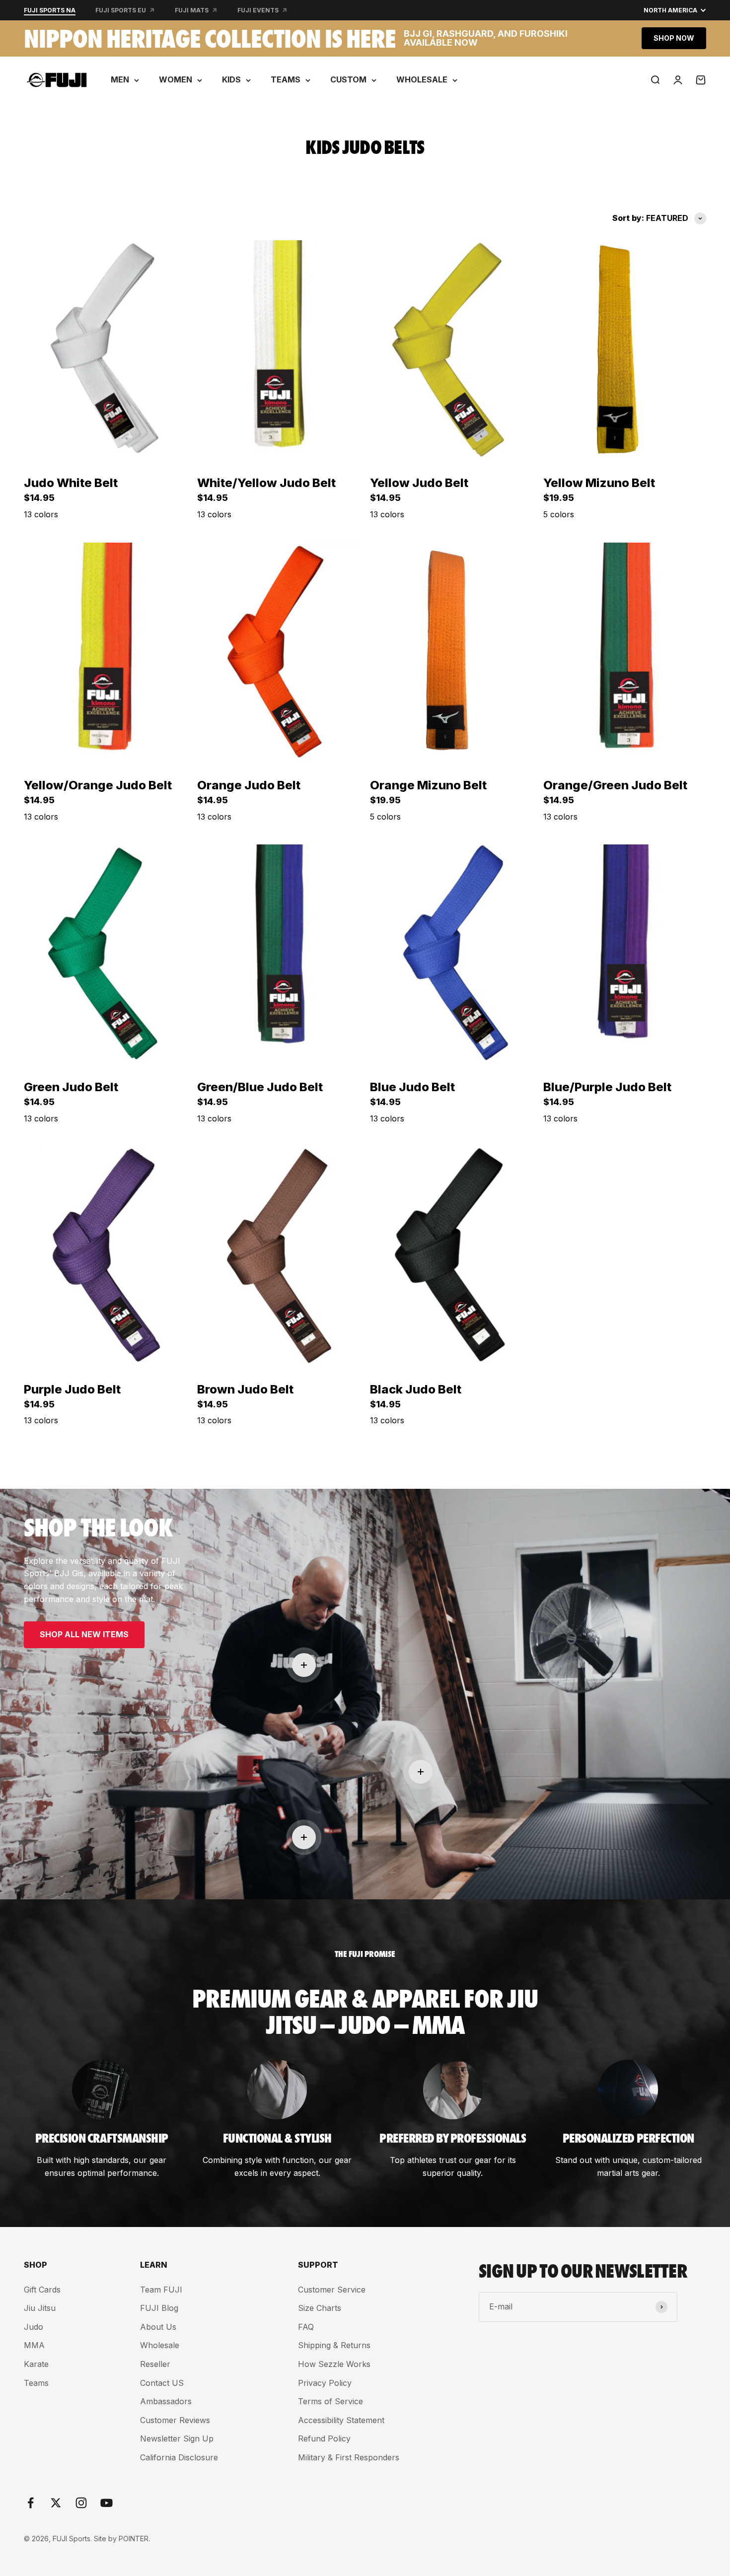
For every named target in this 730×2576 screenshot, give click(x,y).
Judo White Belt (71, 483)
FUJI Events (258, 10)
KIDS (231, 79)
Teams (36, 2383)
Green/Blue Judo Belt (260, 1087)
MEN (120, 79)
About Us (158, 2327)
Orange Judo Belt (249, 785)
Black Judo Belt (416, 1389)
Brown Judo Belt (245, 1389)
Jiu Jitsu (40, 2308)
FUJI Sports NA (50, 10)
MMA (34, 2345)
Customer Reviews (175, 2420)
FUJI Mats (192, 10)
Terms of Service (330, 2401)
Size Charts (320, 2308)
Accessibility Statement (341, 2420)
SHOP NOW (674, 38)
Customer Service (332, 2290)
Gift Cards (42, 2290)
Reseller (155, 2364)
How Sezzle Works (334, 2364)
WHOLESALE (422, 79)
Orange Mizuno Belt (428, 785)
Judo (34, 2327)
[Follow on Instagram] (81, 2503)
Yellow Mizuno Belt (599, 483)
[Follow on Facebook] (31, 2503)
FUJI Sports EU (121, 10)
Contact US (162, 2383)
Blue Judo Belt (412, 1087)
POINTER (134, 2539)
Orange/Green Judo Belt (615, 785)
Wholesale (160, 2345)
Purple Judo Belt (72, 1389)
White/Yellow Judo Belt (266, 483)
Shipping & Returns (334, 2345)
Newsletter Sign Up (177, 2438)
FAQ (306, 2327)
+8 (157, 521)
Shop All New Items (84, 1634)
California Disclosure (179, 2457)
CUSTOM (348, 79)
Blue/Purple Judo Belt (607, 1087)
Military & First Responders (349, 2457)
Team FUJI (161, 2290)
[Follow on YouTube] (107, 2503)
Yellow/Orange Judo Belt (98, 785)
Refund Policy (324, 2438)
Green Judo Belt (71, 1087)
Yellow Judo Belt (419, 483)
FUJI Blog (159, 2308)
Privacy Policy (325, 2383)
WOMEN (176, 79)
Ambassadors (166, 2401)
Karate (36, 2364)
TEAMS (286, 79)
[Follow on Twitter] (56, 2503)
